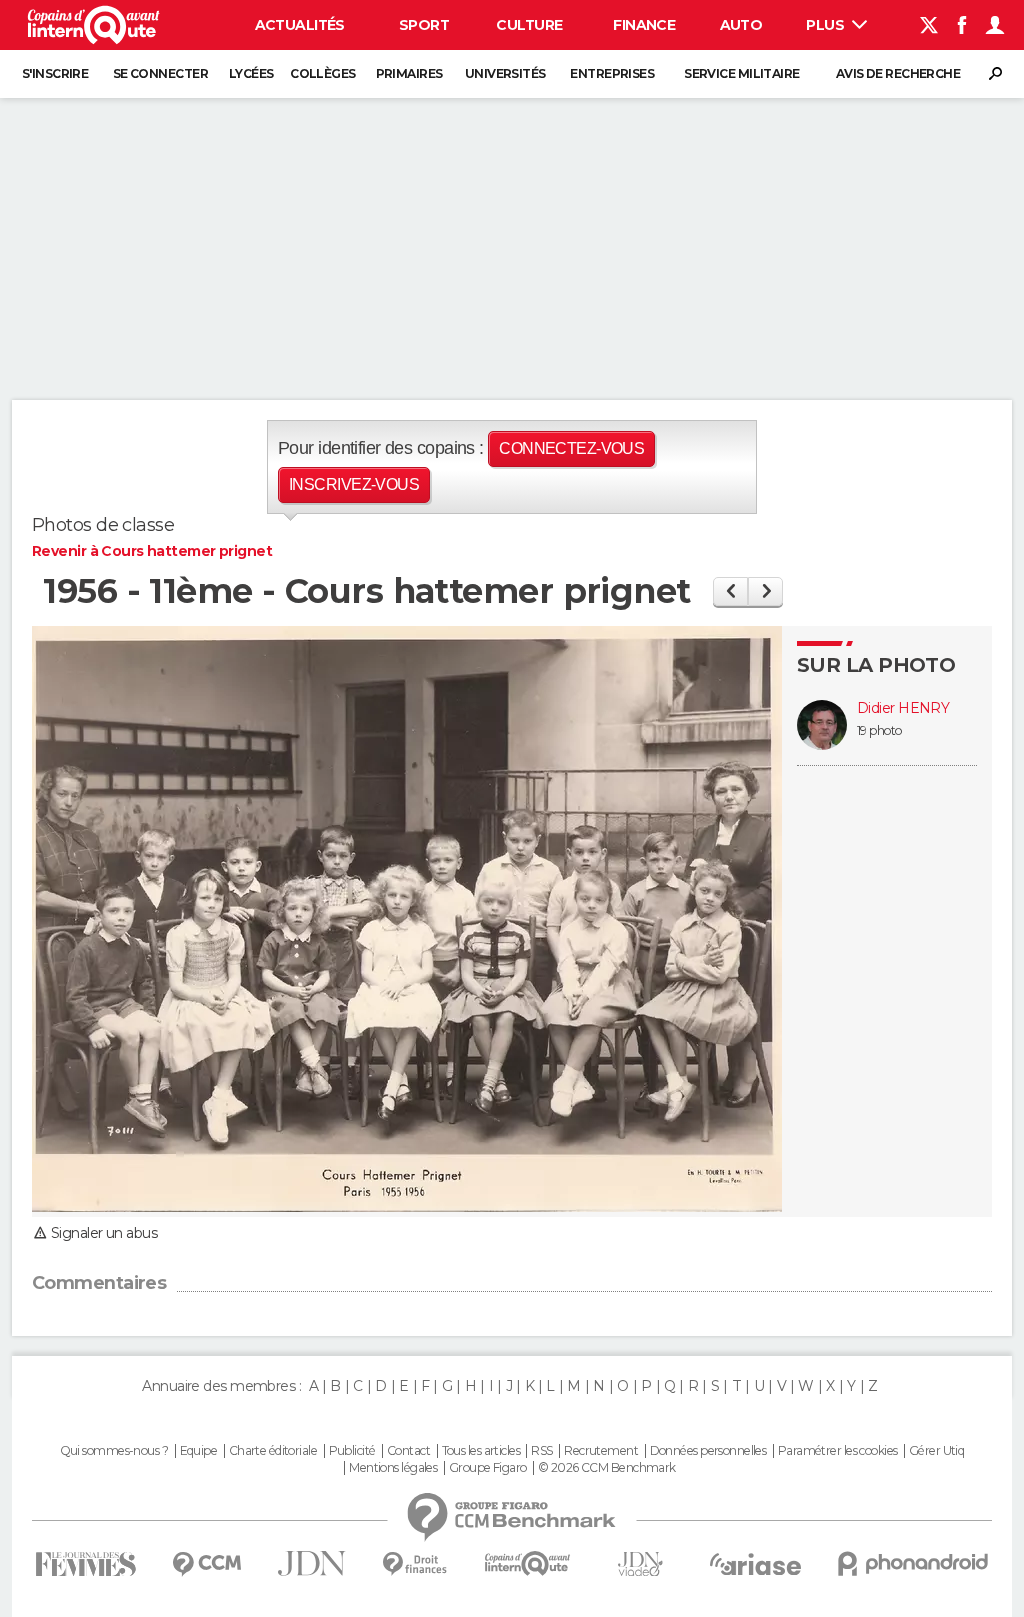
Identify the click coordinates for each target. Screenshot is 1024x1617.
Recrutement (601, 1451)
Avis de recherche (898, 73)
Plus (826, 25)
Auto (741, 25)
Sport (424, 25)
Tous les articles (481, 1451)
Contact (408, 1451)
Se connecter (160, 73)
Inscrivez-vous (354, 484)
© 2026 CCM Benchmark (607, 1468)
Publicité (352, 1451)
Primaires (409, 73)
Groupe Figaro (488, 1468)
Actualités (300, 25)
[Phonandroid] (913, 1563)
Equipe (199, 1451)
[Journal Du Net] (312, 1563)
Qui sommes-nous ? (114, 1451)
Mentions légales (393, 1468)
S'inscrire (55, 73)
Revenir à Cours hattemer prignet (152, 551)
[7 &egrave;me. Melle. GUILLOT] (730, 591)
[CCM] (206, 1564)
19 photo (879, 730)
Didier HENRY (903, 708)
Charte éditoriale (273, 1451)
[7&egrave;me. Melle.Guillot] (765, 591)
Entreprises (612, 73)
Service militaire (741, 73)
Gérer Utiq (936, 1451)
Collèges (323, 73)
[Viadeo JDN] (640, 1564)
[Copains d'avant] (527, 1563)
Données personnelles (708, 1451)
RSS (541, 1451)
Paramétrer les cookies (838, 1451)
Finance (644, 25)
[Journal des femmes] (85, 1564)
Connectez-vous (571, 448)
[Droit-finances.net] (415, 1564)
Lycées (251, 73)
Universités (505, 73)
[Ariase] (756, 1564)
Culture (529, 25)
